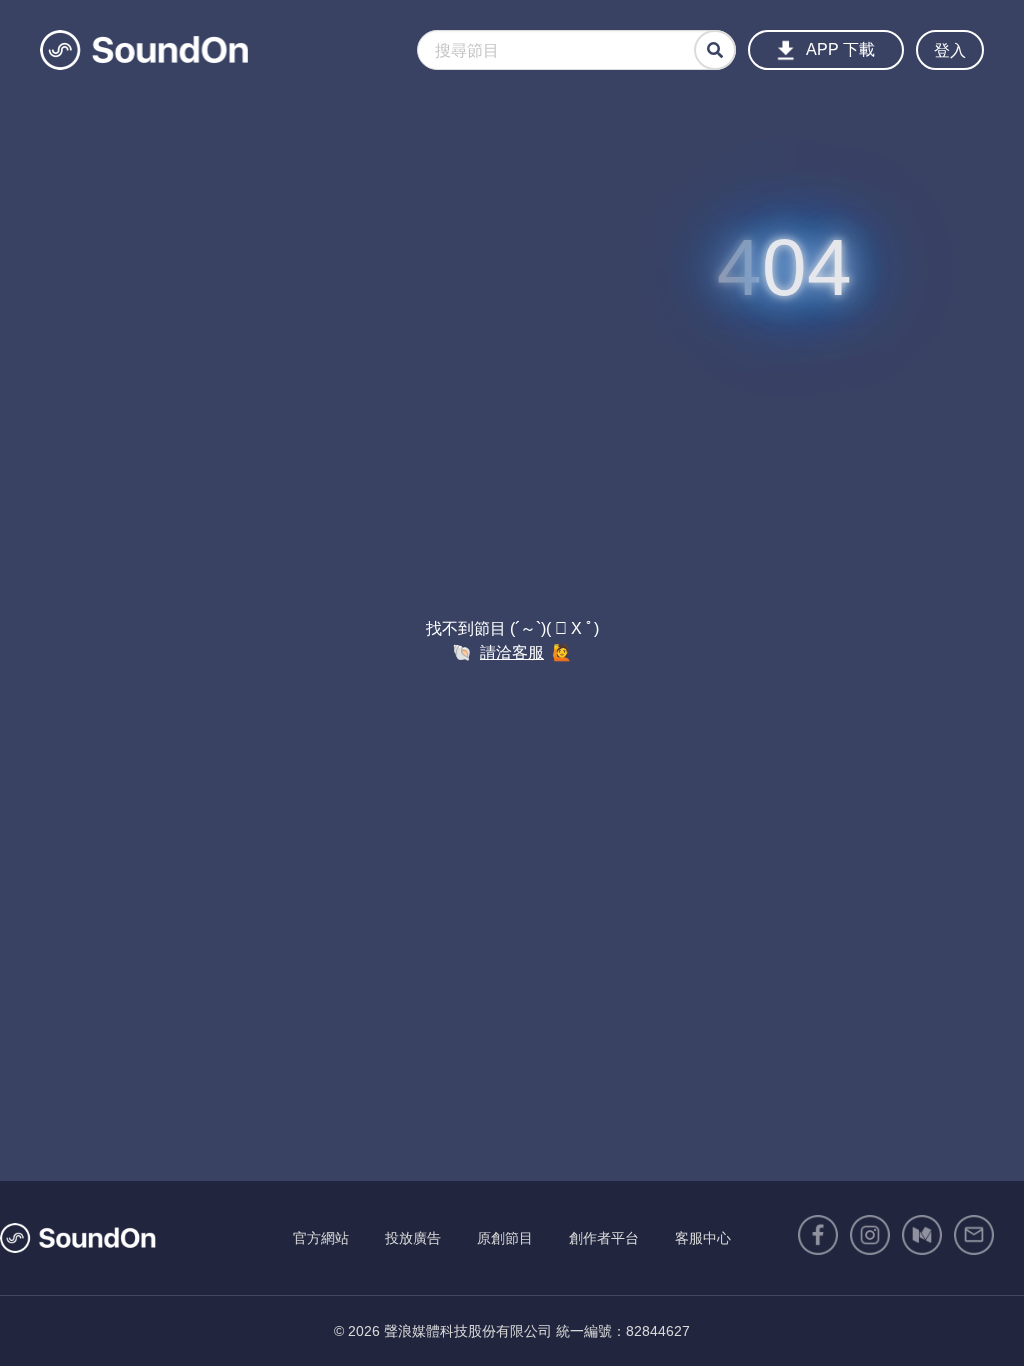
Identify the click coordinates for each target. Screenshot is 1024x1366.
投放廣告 (413, 1238)
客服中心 (703, 1238)
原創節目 (505, 1238)
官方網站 (321, 1238)
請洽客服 (512, 652)
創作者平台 (604, 1238)
